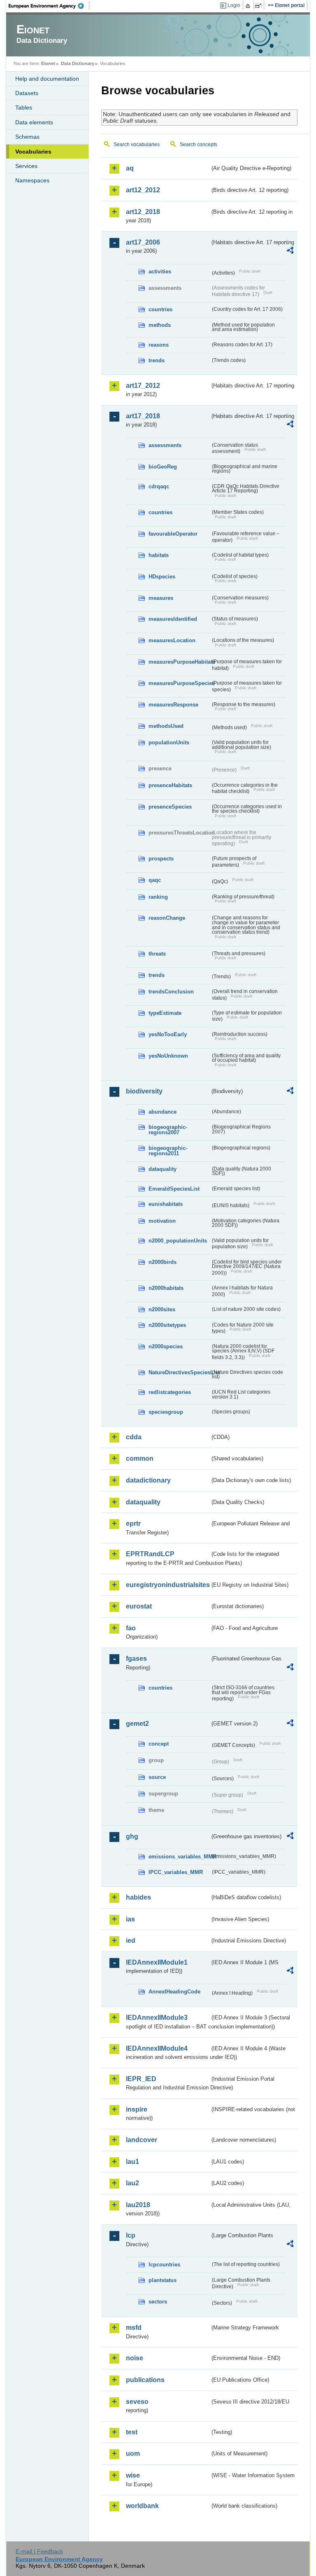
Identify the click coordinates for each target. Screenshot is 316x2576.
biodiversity (144, 1091)
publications (145, 2380)
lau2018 (138, 2205)
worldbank (142, 2506)
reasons (159, 345)
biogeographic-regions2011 (168, 1151)
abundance (163, 1112)
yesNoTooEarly (168, 1034)
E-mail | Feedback (39, 2551)
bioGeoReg (163, 467)
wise (133, 2475)
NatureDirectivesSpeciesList (179, 1372)
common (140, 1458)
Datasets (27, 93)
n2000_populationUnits (178, 1241)
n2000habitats (166, 1288)
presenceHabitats (170, 785)
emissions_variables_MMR (179, 1857)
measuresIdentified (173, 619)
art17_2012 (143, 386)
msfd (134, 2328)
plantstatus (163, 2280)
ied (131, 1941)
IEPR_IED (141, 2079)
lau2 (132, 2183)
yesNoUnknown (168, 1056)
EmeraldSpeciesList (174, 1189)
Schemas (27, 137)
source (157, 1777)
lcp (131, 2235)
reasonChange (167, 918)
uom (133, 2454)
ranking (158, 897)
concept (159, 1744)
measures (161, 598)
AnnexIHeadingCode (174, 1992)
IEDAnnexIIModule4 (157, 2048)
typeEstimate (165, 1013)
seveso (137, 2402)
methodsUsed (166, 726)
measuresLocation (172, 640)
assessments (165, 445)
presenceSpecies (170, 807)
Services (26, 166)
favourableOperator (173, 534)
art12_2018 (143, 212)
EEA (49, 6)
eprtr (133, 1523)
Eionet (48, 63)
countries (160, 309)
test (132, 2432)
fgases (136, 1659)
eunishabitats (166, 1204)
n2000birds (163, 1262)
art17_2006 (143, 242)
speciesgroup (166, 1412)
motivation (162, 1221)
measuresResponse (173, 705)
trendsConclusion (171, 992)
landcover (142, 2140)
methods (160, 325)
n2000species (166, 1346)
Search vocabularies (137, 145)
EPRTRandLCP (150, 1554)
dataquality (163, 1169)
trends (157, 360)
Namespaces (32, 180)
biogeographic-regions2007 (168, 1130)
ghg (132, 1836)
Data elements (34, 122)
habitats (159, 555)
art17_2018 (143, 416)
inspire (137, 2109)
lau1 (132, 2162)
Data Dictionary (78, 63)
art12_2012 (143, 190)
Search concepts (199, 145)
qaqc (155, 880)
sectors (158, 2302)
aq (130, 168)
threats (157, 954)
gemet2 (137, 1724)
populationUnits (169, 742)
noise (135, 2358)
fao (131, 1628)
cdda (134, 1437)
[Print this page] (249, 6)
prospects (161, 859)
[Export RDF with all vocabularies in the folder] (290, 252)
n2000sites (162, 1309)
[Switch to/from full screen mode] (260, 6)
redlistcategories (170, 1392)
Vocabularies (33, 152)
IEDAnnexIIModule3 (157, 2018)
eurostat (139, 1606)
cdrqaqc (159, 486)
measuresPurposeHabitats (179, 662)
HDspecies (162, 577)
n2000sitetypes (167, 1325)
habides (138, 1897)
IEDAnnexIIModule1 (157, 1962)
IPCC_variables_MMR (176, 1872)
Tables (24, 107)
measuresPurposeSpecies (179, 683)
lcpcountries (164, 2265)
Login (234, 5)
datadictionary (148, 1480)
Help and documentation (47, 79)
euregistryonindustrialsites (168, 1585)
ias (130, 1919)
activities (160, 272)
